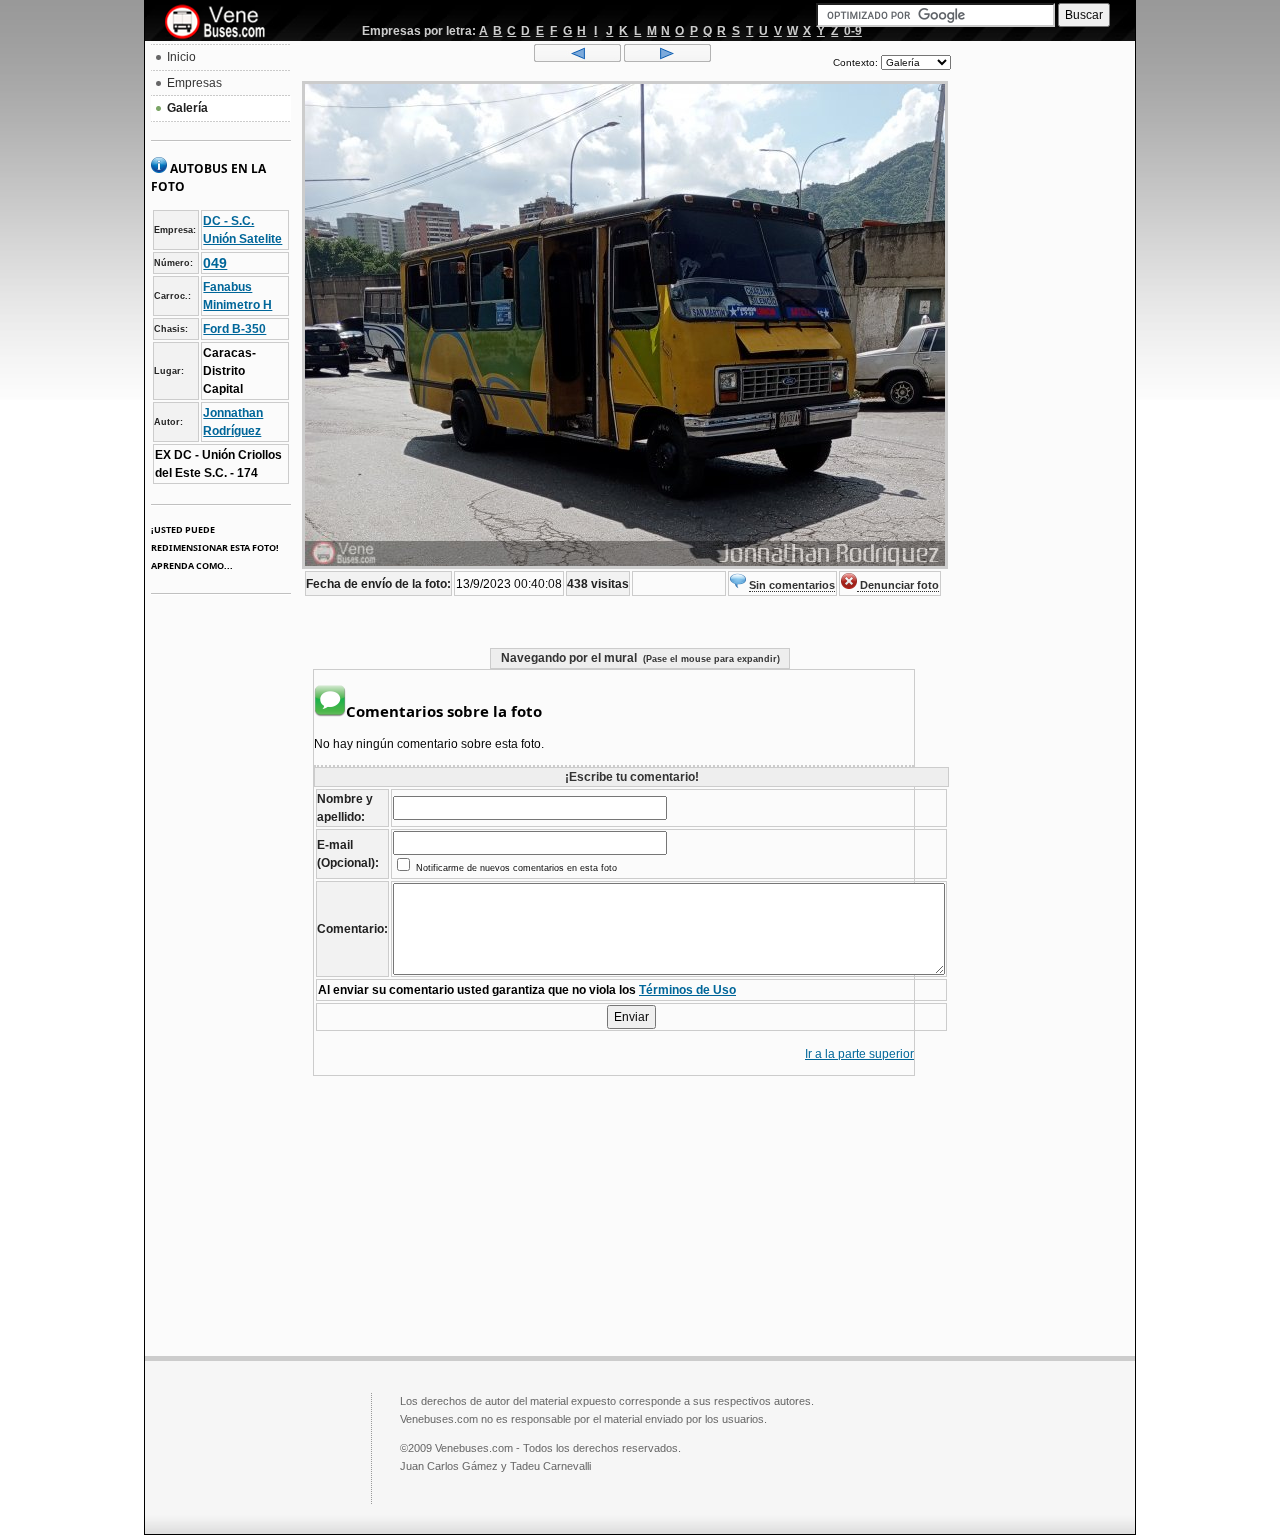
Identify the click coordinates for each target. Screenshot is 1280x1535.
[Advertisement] (1043, 346)
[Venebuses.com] (222, 23)
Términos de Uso (687, 990)
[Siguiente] (667, 58)
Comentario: (352, 929)
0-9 (853, 31)
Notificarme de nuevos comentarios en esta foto (515, 868)
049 (215, 263)
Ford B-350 (234, 329)
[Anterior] (577, 58)
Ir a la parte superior (859, 1054)
